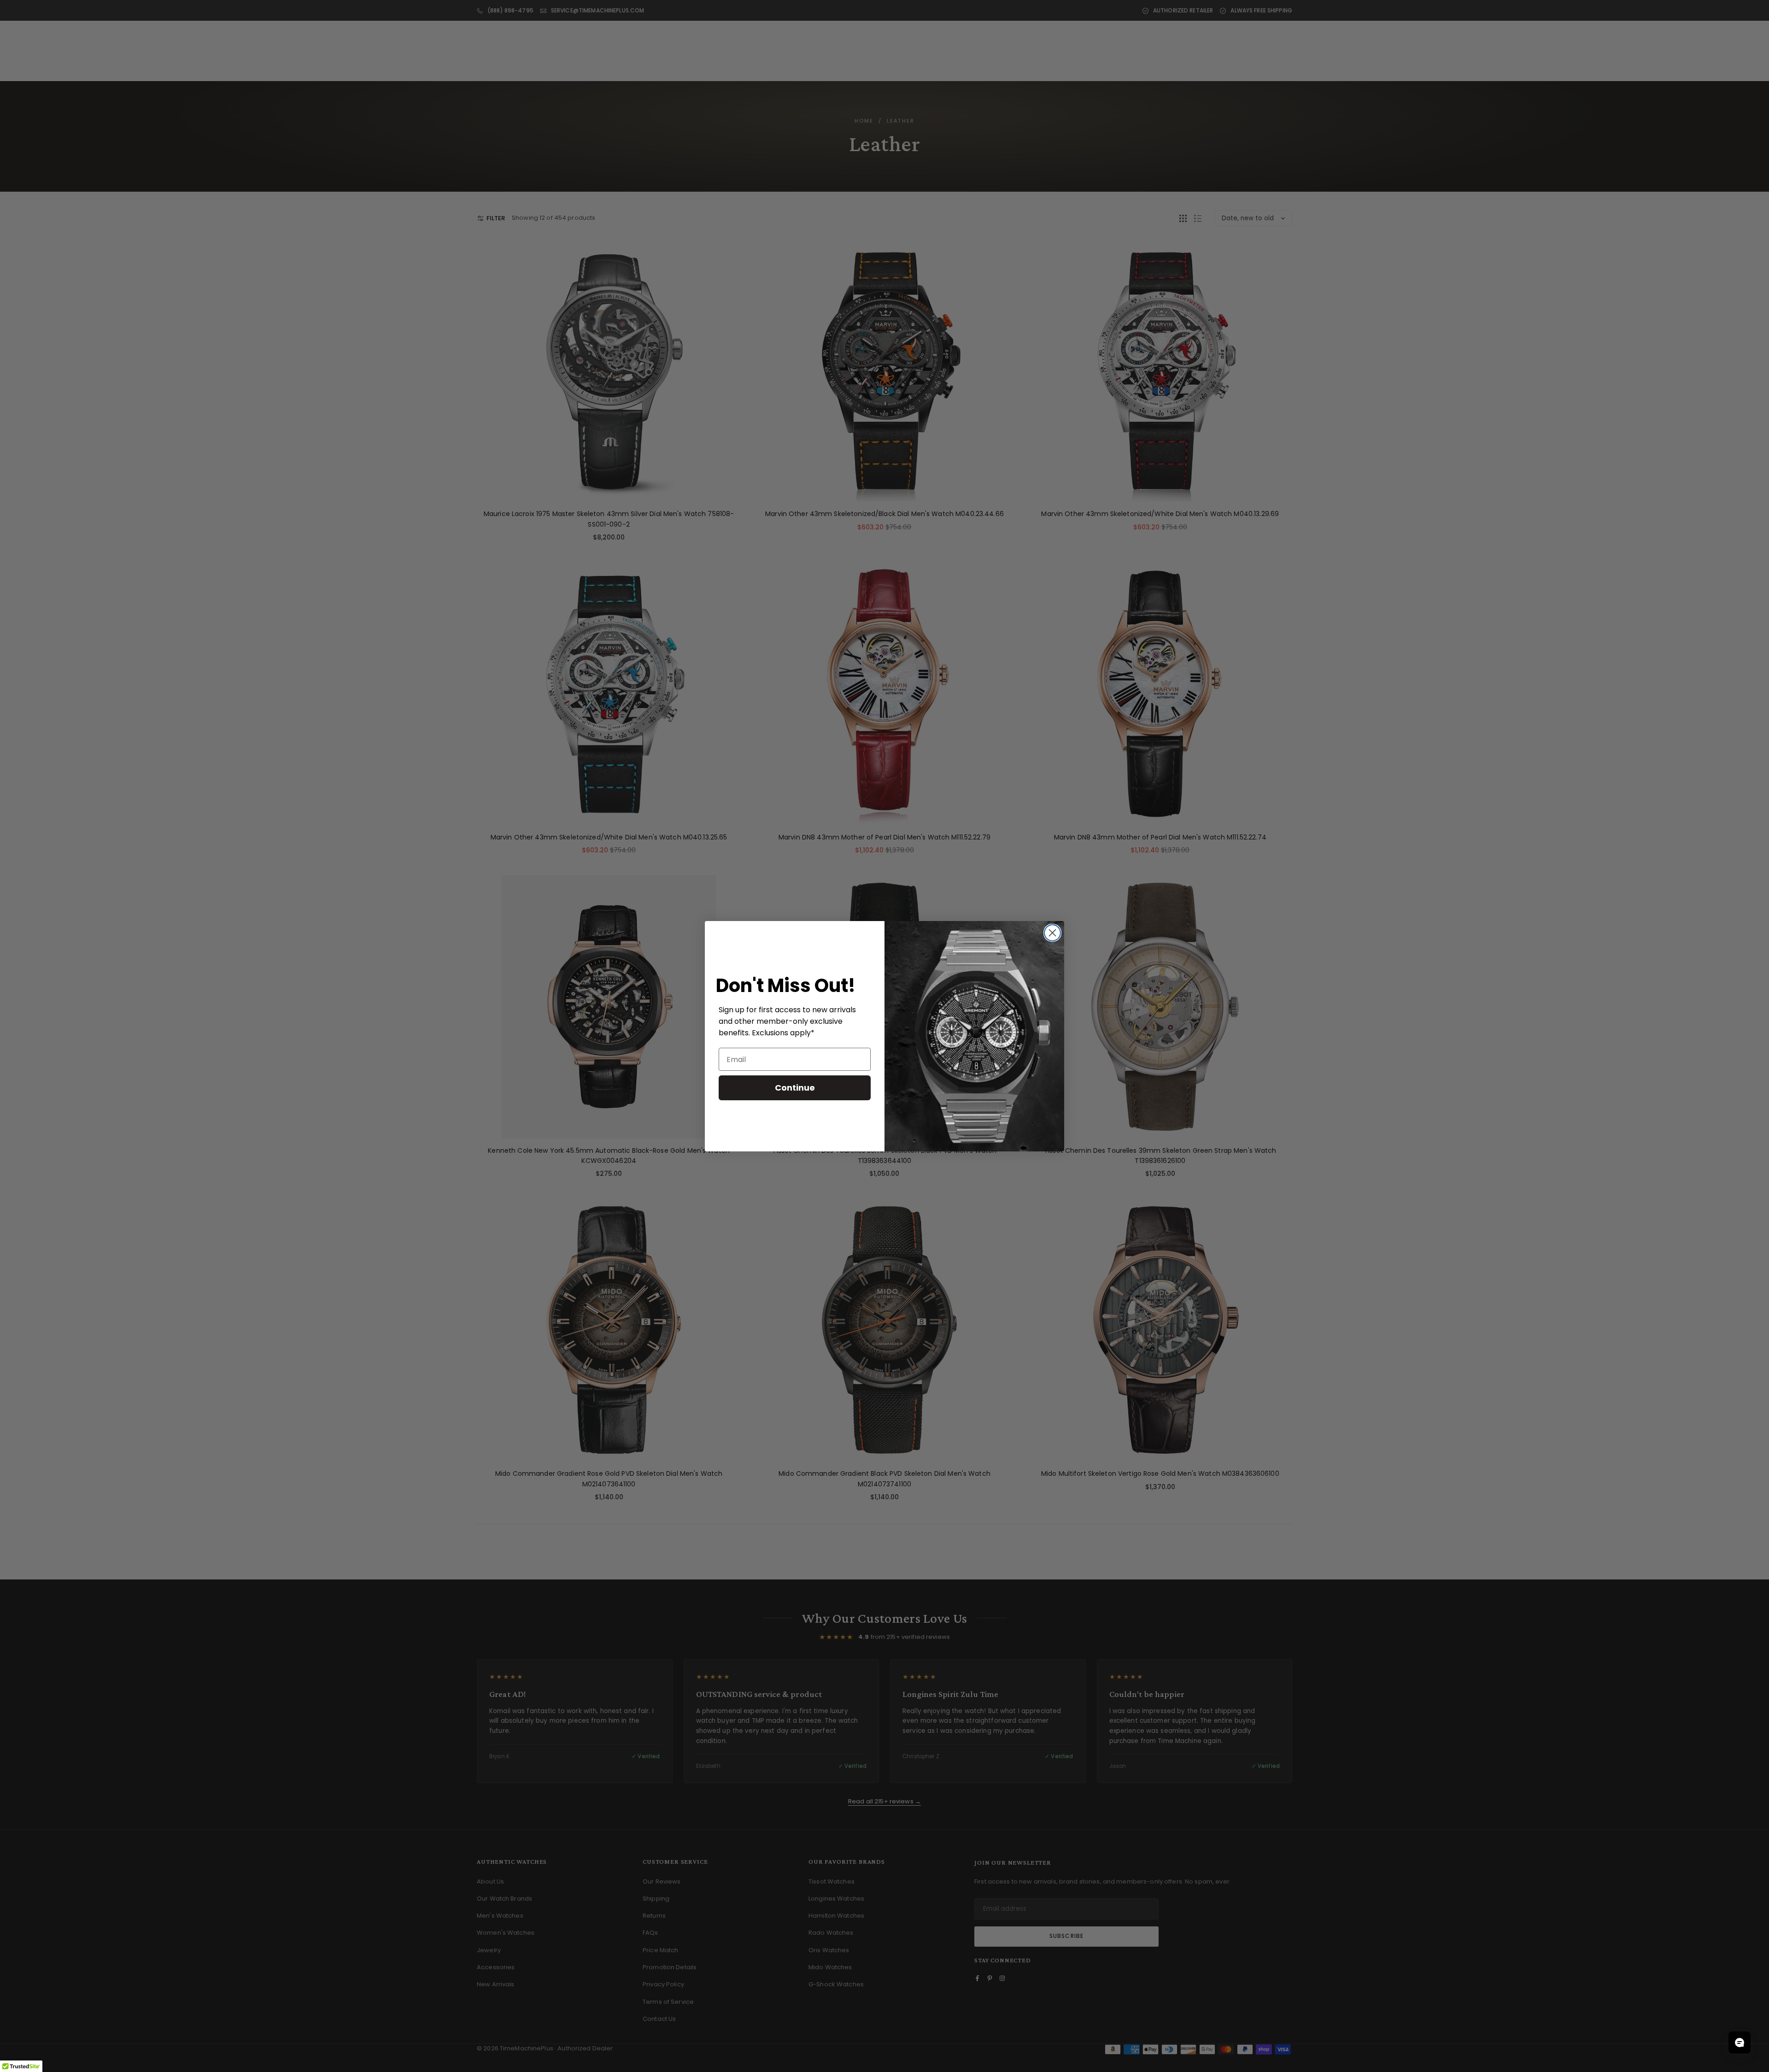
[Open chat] (1740, 2043)
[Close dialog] (1052, 933)
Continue (795, 1088)
